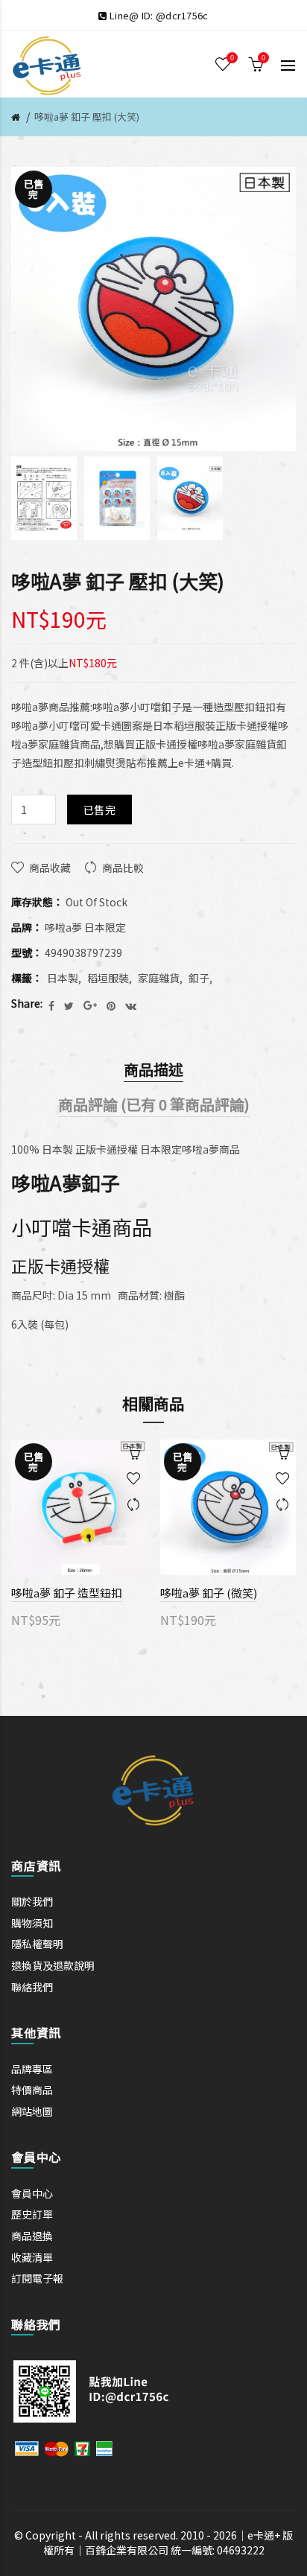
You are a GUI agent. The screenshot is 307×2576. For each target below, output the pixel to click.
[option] (44, 498)
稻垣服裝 (108, 978)
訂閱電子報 (37, 2278)
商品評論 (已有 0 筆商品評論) (154, 1104)
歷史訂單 (32, 2214)
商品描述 (153, 1069)
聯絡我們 (32, 1987)
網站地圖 (32, 2111)
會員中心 (32, 2193)
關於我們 (32, 1901)
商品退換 (32, 2236)
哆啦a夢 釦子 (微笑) (209, 1593)
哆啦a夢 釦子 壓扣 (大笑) (87, 117)
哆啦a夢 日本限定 (85, 927)
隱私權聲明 (37, 1944)
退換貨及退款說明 (53, 1965)
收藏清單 (32, 2257)
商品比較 (123, 868)
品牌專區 (32, 2069)
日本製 (63, 978)
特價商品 (32, 2090)
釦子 (199, 978)
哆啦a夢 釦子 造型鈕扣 (67, 1593)
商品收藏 (50, 868)
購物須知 (32, 1923)
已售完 (99, 810)
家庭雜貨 (159, 978)
